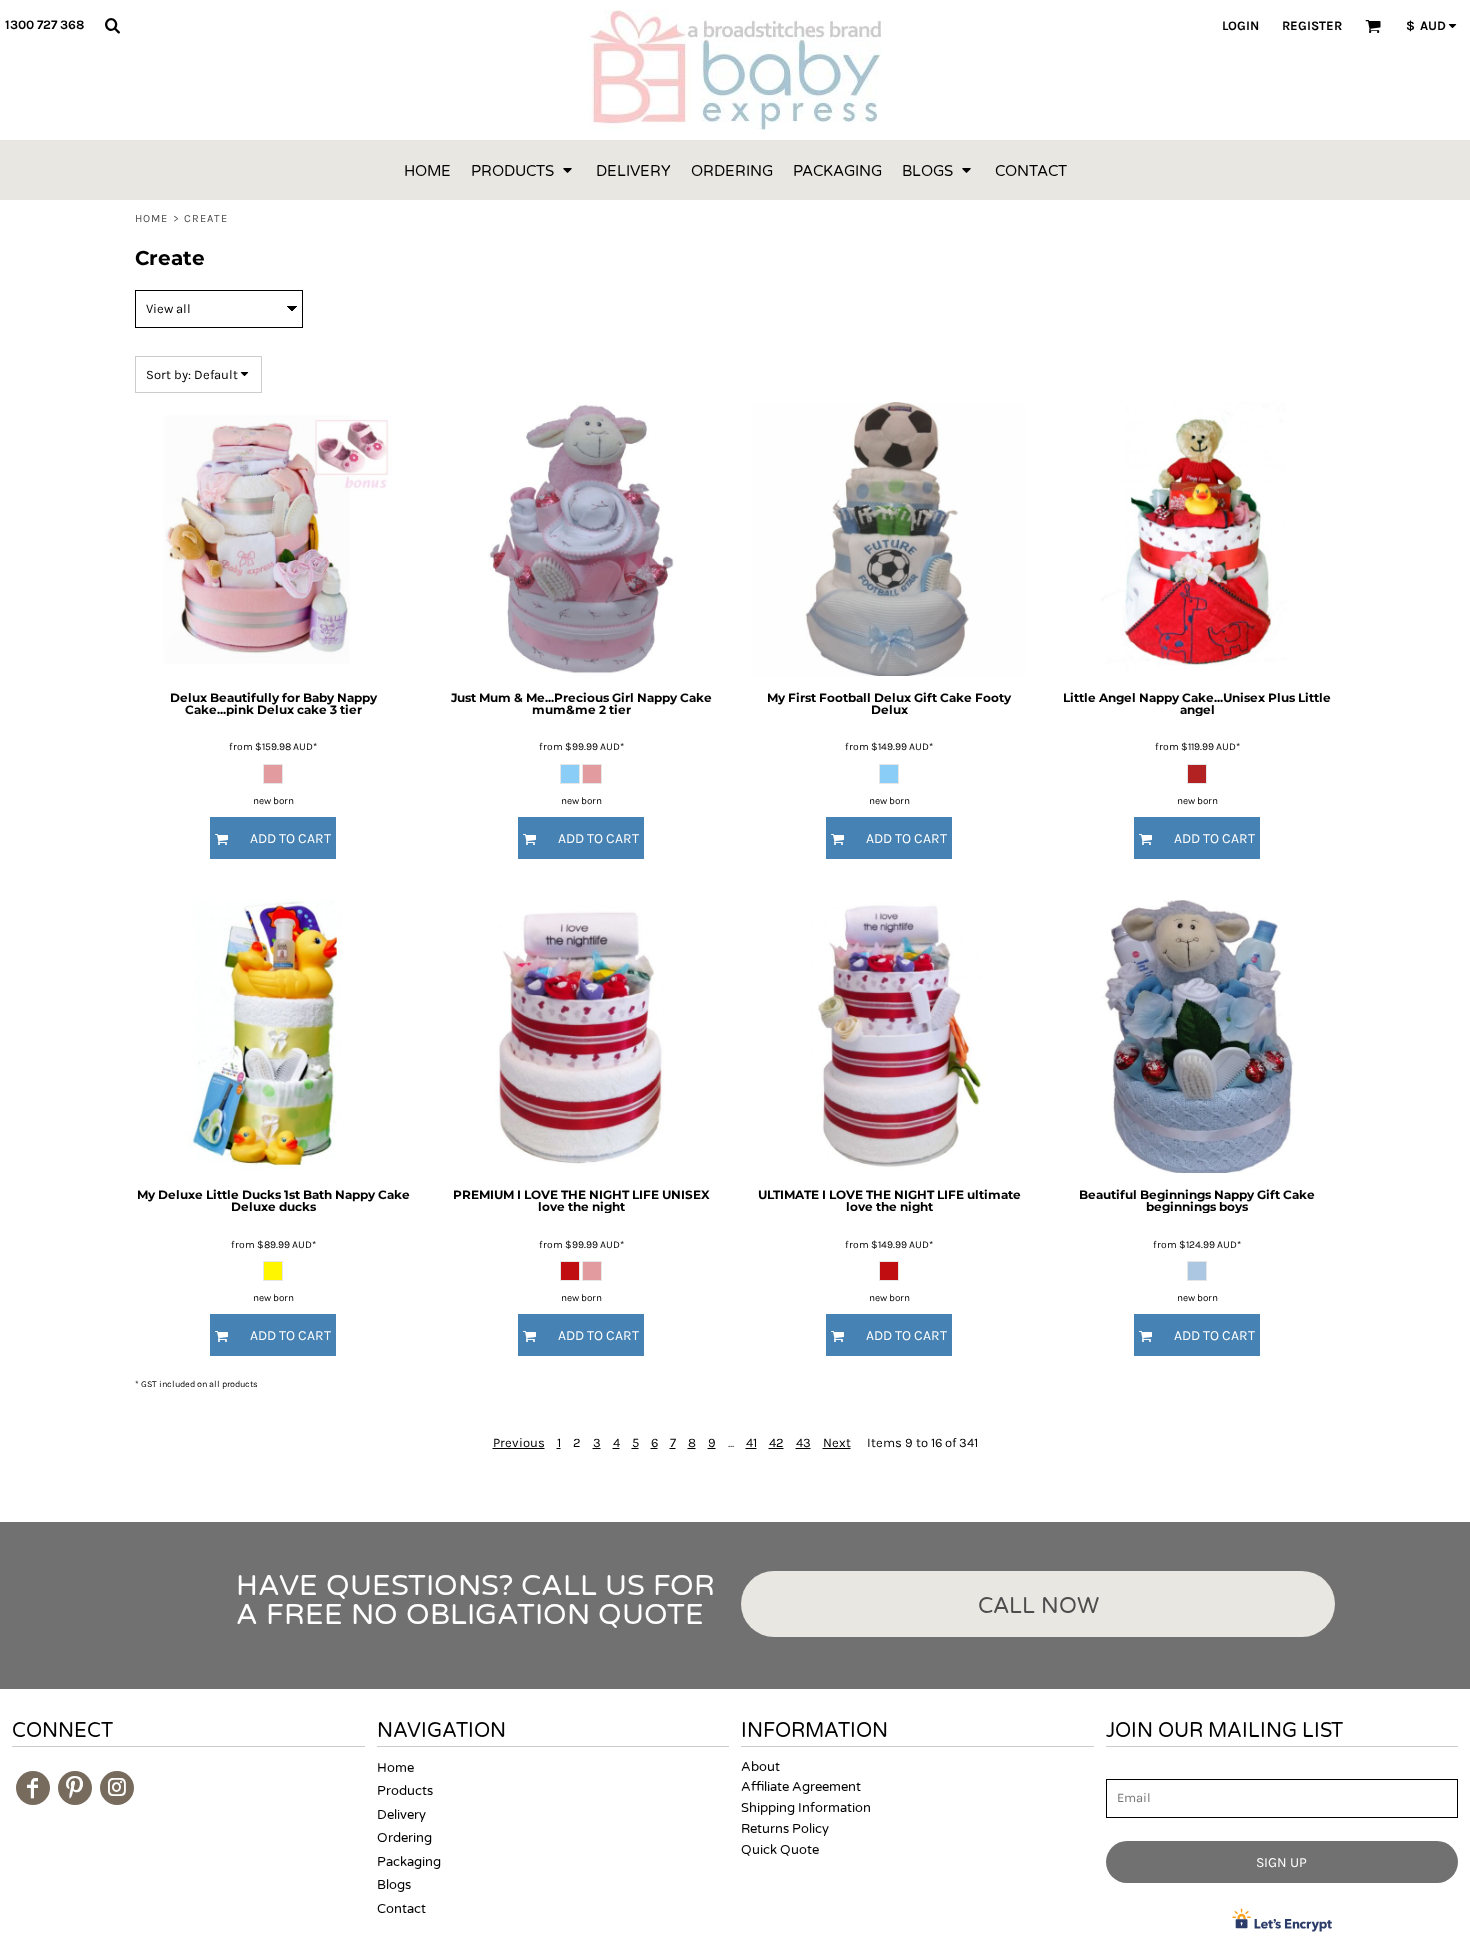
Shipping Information (806, 1808)
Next (837, 1442)
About (760, 1767)
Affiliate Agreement (801, 1787)
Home (151, 218)
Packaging (409, 1862)
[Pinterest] (75, 1788)
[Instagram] (117, 1788)
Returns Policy (785, 1829)
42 (776, 1442)
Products (405, 1791)
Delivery (401, 1815)
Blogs (394, 1885)
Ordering (404, 1838)
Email (1124, 1768)
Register (1312, 25)
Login (1240, 25)
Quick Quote (780, 1850)
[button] (112, 25)
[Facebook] (33, 1788)
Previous (519, 1442)
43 (803, 1442)
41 (751, 1442)
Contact (401, 1909)
